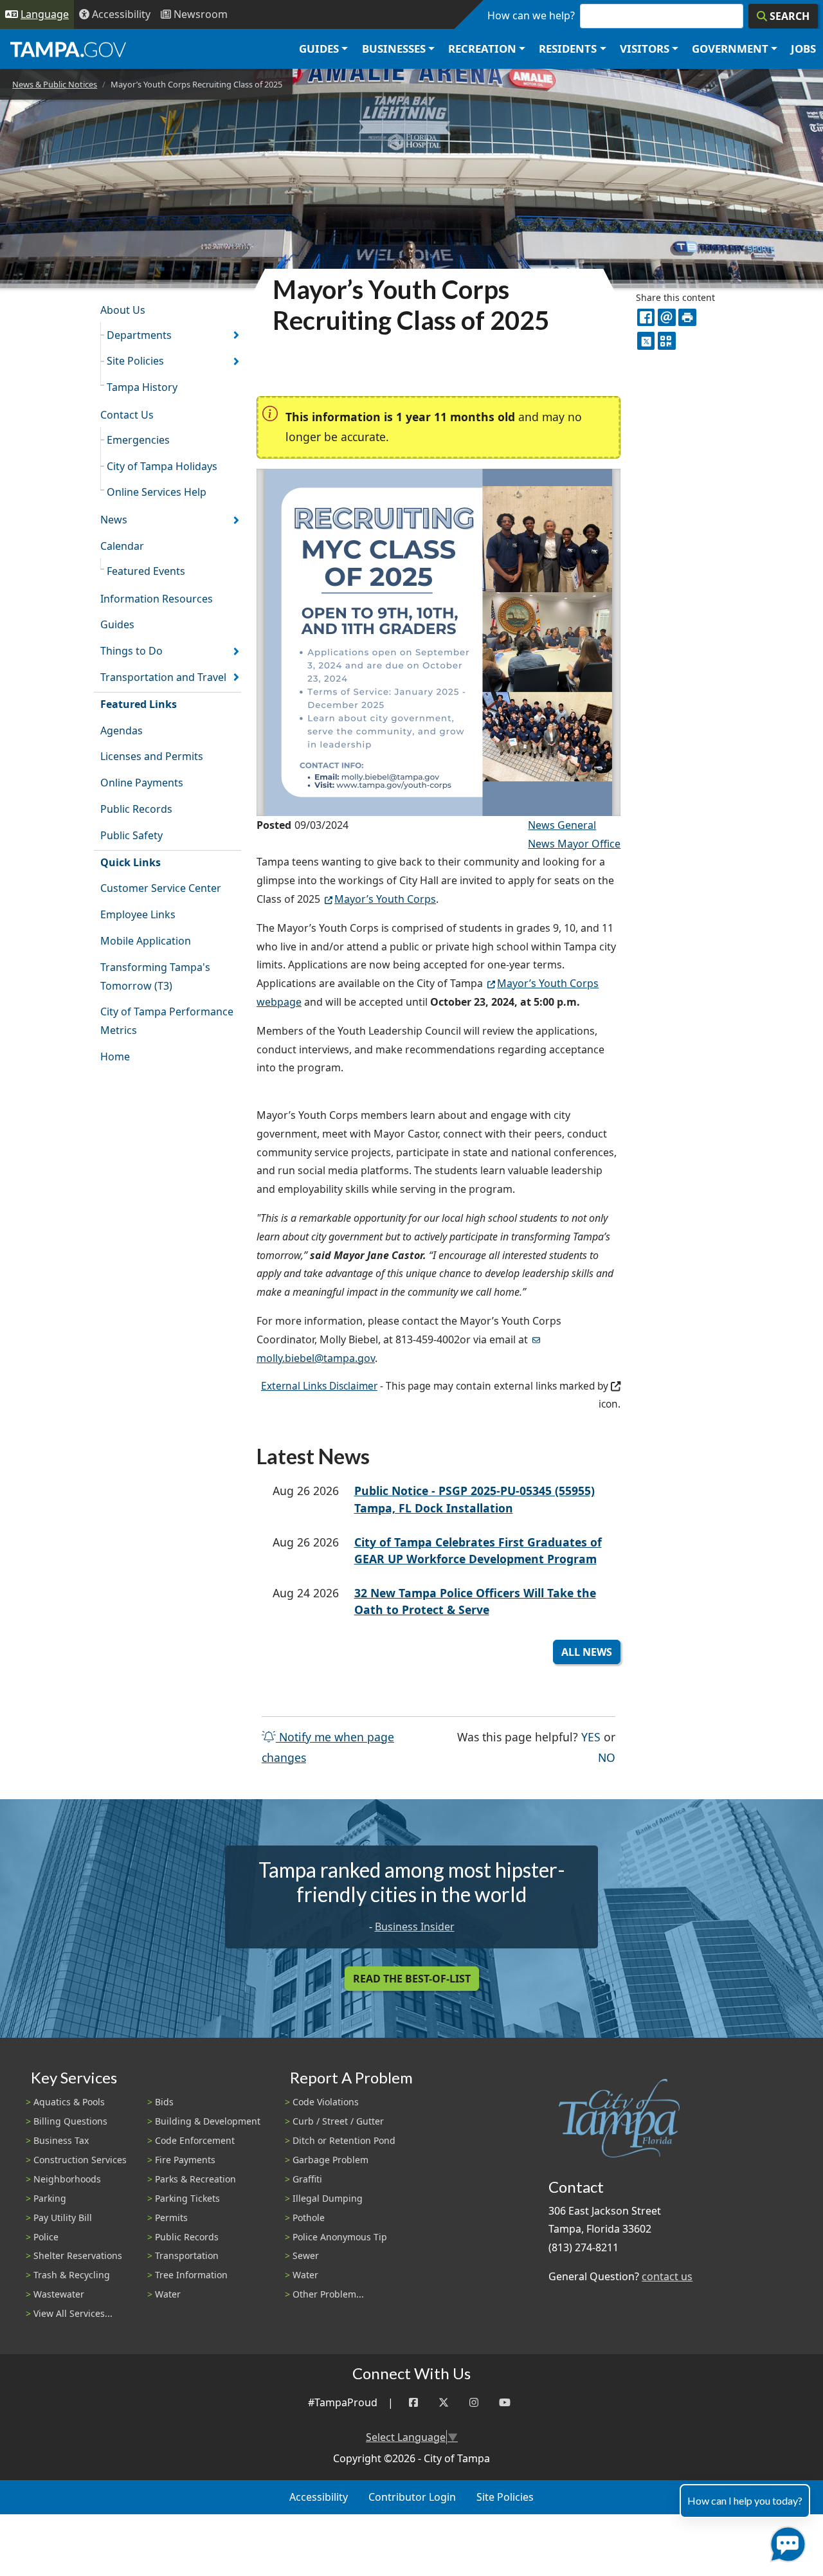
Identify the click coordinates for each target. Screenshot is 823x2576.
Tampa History (142, 387)
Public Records (136, 809)
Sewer (306, 2255)
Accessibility (319, 2497)
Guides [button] (319, 49)
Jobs (803, 49)
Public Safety (131, 835)
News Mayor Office (574, 844)
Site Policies (135, 361)
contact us (667, 2276)
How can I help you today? (745, 2500)
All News (587, 1652)
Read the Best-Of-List (412, 1979)
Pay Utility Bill (63, 2218)
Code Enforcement (195, 2140)
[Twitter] (444, 2403)
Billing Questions (70, 2121)
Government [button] (730, 49)
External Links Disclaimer (319, 1386)
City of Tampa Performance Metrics (167, 1021)
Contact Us (127, 415)
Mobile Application (146, 941)
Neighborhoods (67, 2179)
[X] (646, 340)
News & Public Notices (55, 84)
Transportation (187, 2255)
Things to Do (131, 651)
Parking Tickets (187, 2198)
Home (115, 1057)
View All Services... (73, 2313)
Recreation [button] (482, 49)
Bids (164, 2102)
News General (562, 825)
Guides (117, 624)
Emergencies (138, 440)
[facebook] (646, 317)
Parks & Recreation (195, 2179)
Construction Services (80, 2160)
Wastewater (59, 2294)
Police (46, 2237)
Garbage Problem (330, 2160)
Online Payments (142, 783)
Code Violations (326, 2102)
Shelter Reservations (78, 2255)
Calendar (122, 546)
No (607, 1757)
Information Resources (157, 599)
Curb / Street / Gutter (338, 2121)
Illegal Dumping (328, 2198)
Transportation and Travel (163, 677)
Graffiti (307, 2179)
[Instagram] (474, 2403)
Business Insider (415, 1927)
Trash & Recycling (72, 2275)
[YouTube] (505, 2403)
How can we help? (531, 15)
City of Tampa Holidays (162, 466)
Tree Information (191, 2275)
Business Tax (61, 2140)
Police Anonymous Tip (340, 2237)
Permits (171, 2218)
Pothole (309, 2218)
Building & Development (208, 2121)
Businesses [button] (394, 49)
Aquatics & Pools (69, 2102)
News (114, 520)
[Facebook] (413, 2403)
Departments (139, 335)
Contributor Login (412, 2497)
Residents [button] (568, 49)
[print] (687, 317)
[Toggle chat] (785, 2542)
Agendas (122, 730)
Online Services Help (157, 492)
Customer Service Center (161, 888)
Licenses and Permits (152, 756)
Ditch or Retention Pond (344, 2140)
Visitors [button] (645, 49)
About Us (123, 310)
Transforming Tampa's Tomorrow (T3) (155, 976)
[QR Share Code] (666, 340)
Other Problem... (328, 2294)
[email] (666, 317)
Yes (591, 1737)
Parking (50, 2198)
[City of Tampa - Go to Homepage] (68, 49)
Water (168, 2294)
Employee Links (138, 914)
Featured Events (146, 571)
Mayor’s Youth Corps (385, 899)
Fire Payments (185, 2160)
